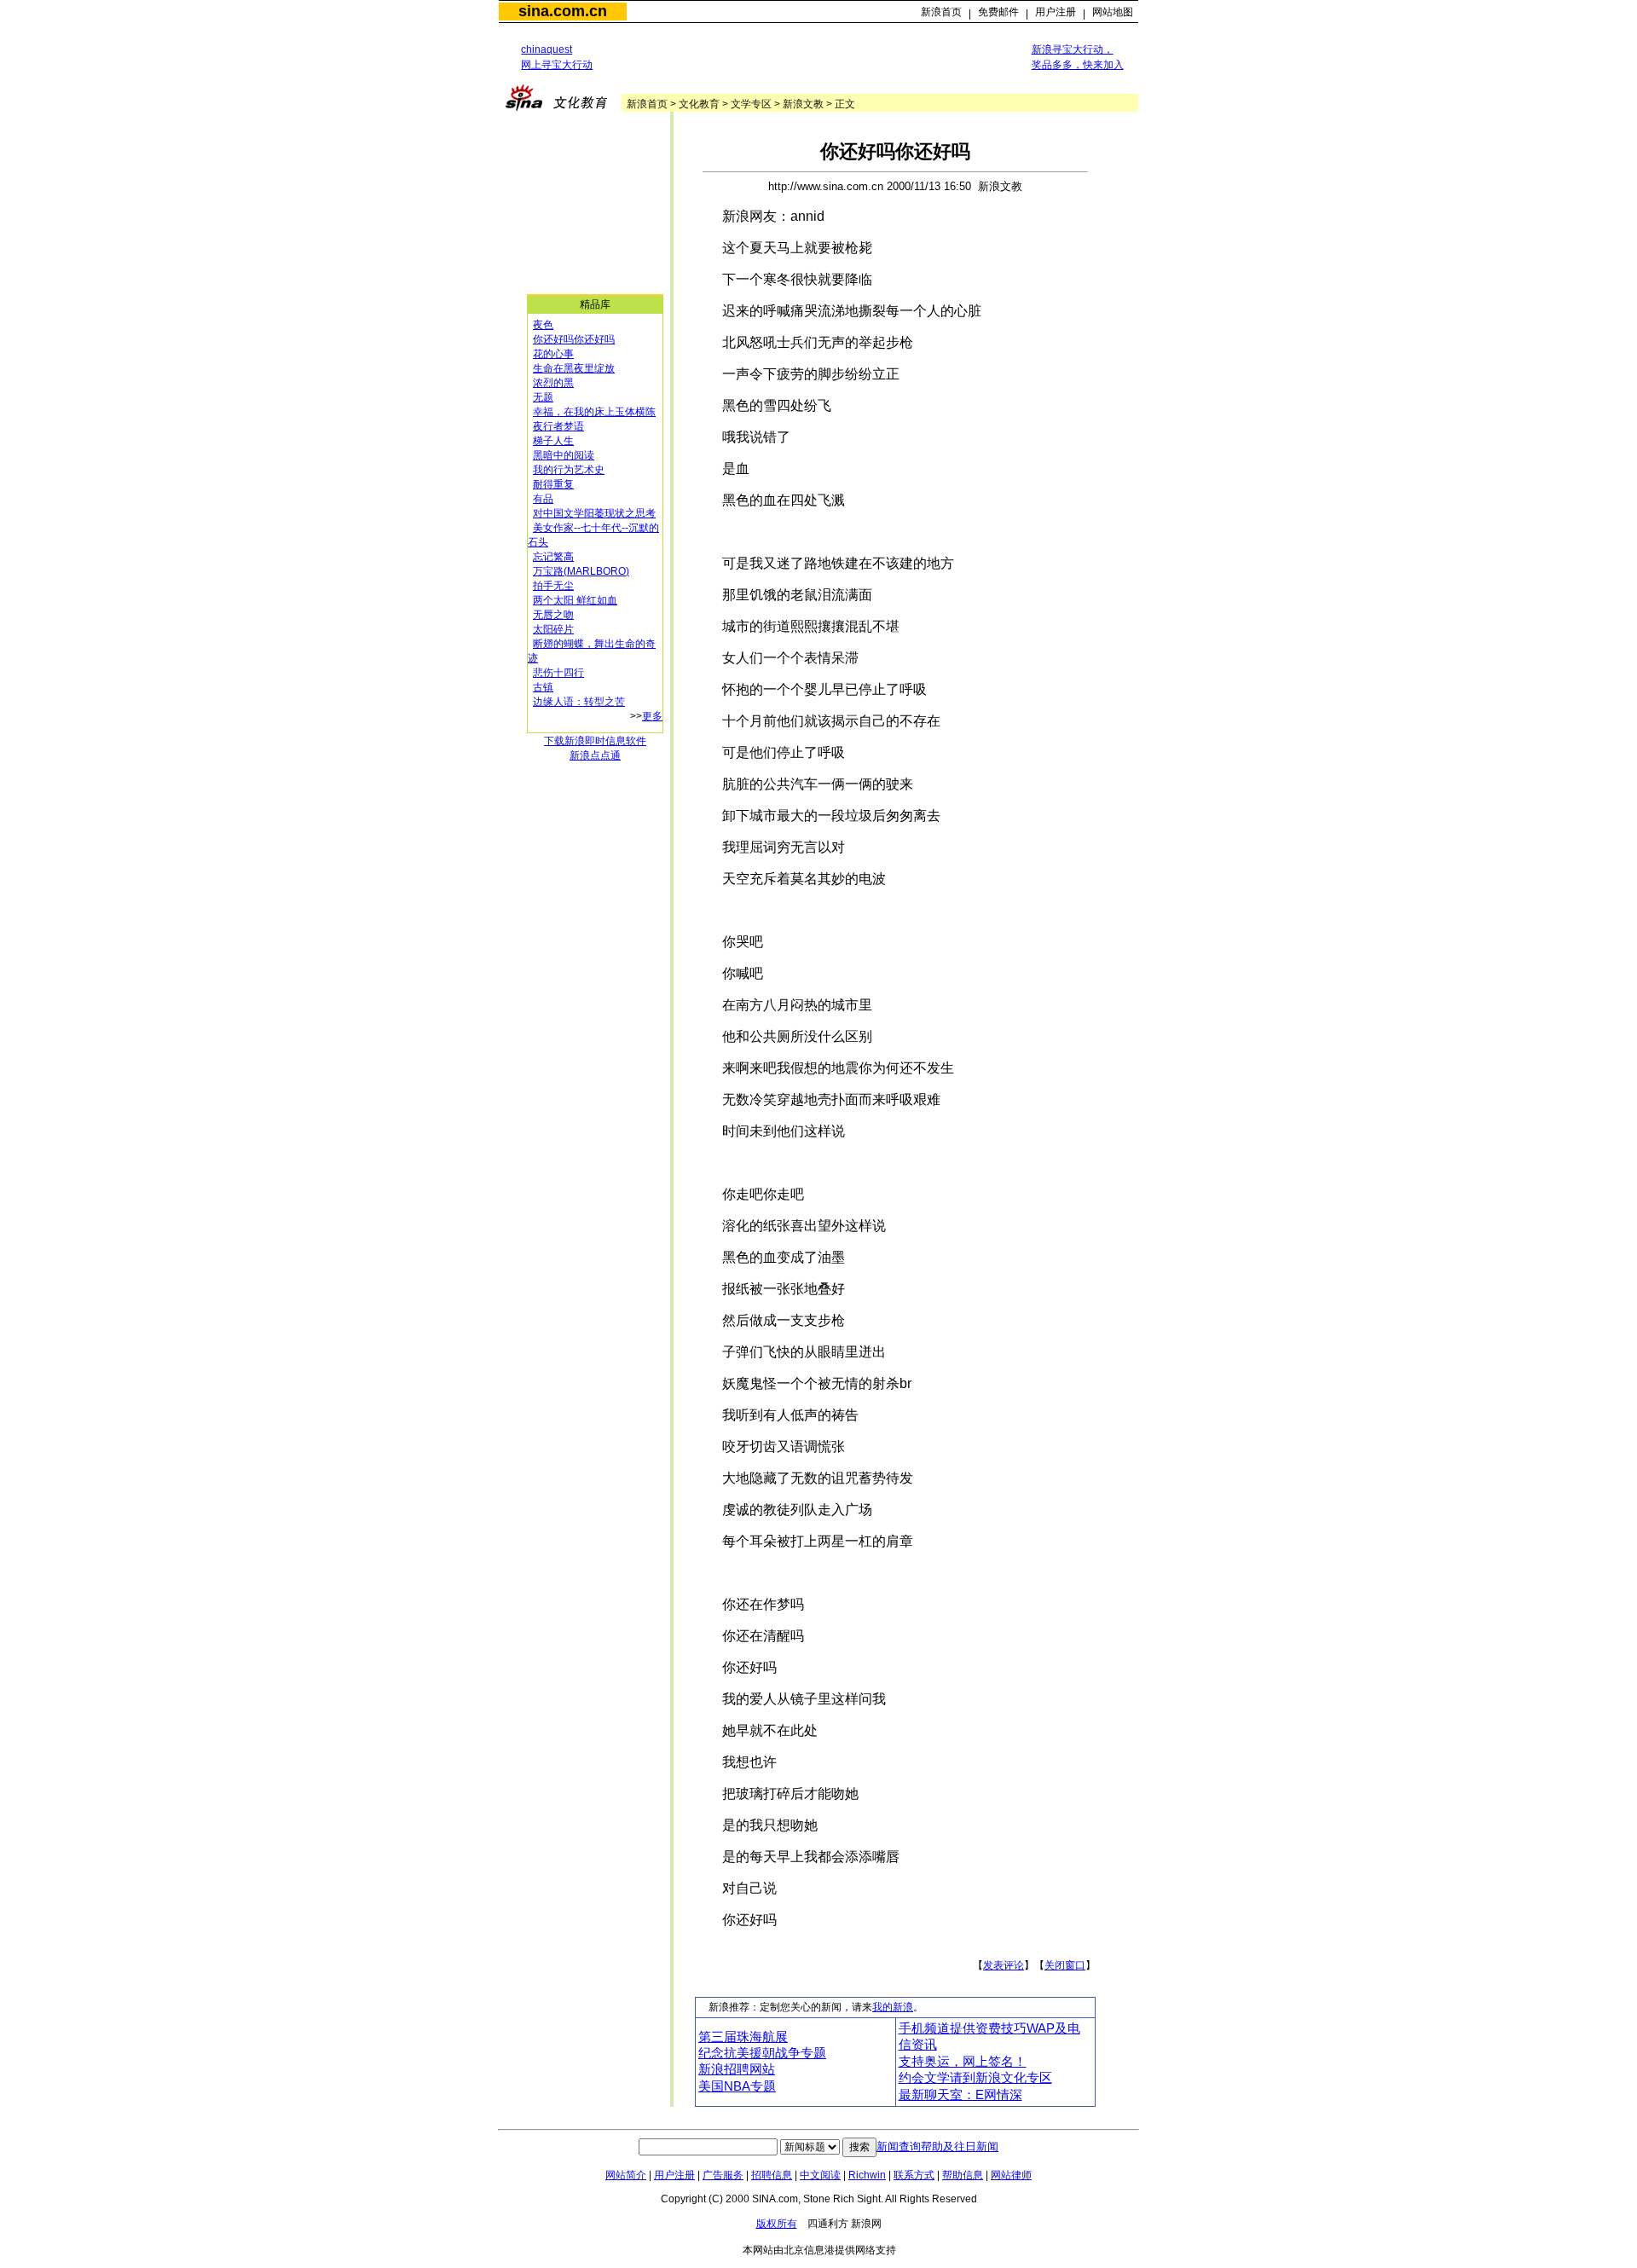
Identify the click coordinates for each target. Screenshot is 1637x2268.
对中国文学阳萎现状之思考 (594, 513)
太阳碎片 (553, 629)
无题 (543, 397)
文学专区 (751, 104)
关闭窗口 (1065, 1965)
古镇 (543, 687)
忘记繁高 (553, 557)
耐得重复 (553, 484)
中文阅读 (820, 2175)
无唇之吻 (553, 615)
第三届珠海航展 (743, 2037)
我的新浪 (893, 2007)
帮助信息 (963, 2175)
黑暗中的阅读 (564, 455)
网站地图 (1113, 12)
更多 (652, 716)
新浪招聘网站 (737, 2069)
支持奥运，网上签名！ (963, 2062)
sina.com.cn (563, 11)
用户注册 (1056, 12)
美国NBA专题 (737, 2086)
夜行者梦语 (558, 426)
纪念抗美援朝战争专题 (762, 2053)
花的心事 (553, 354)
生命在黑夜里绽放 (574, 368)
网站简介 (626, 2175)
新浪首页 (941, 12)
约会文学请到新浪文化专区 (975, 2078)
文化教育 (699, 104)
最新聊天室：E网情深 (960, 2095)
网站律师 (1011, 2175)
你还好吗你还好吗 (574, 339)
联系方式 (914, 2175)
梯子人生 (553, 441)
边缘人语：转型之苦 (579, 702)
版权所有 (777, 2224)
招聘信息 (772, 2175)
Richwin (867, 2175)
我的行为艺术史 (569, 470)
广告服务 (723, 2175)
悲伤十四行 (558, 673)
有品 (543, 499)
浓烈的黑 (553, 383)
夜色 (543, 325)
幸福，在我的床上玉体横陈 (594, 412)
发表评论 (1004, 1965)
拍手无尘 (553, 586)
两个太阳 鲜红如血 (575, 600)
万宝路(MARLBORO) (581, 571)
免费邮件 (998, 12)
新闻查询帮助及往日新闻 (937, 2146)
